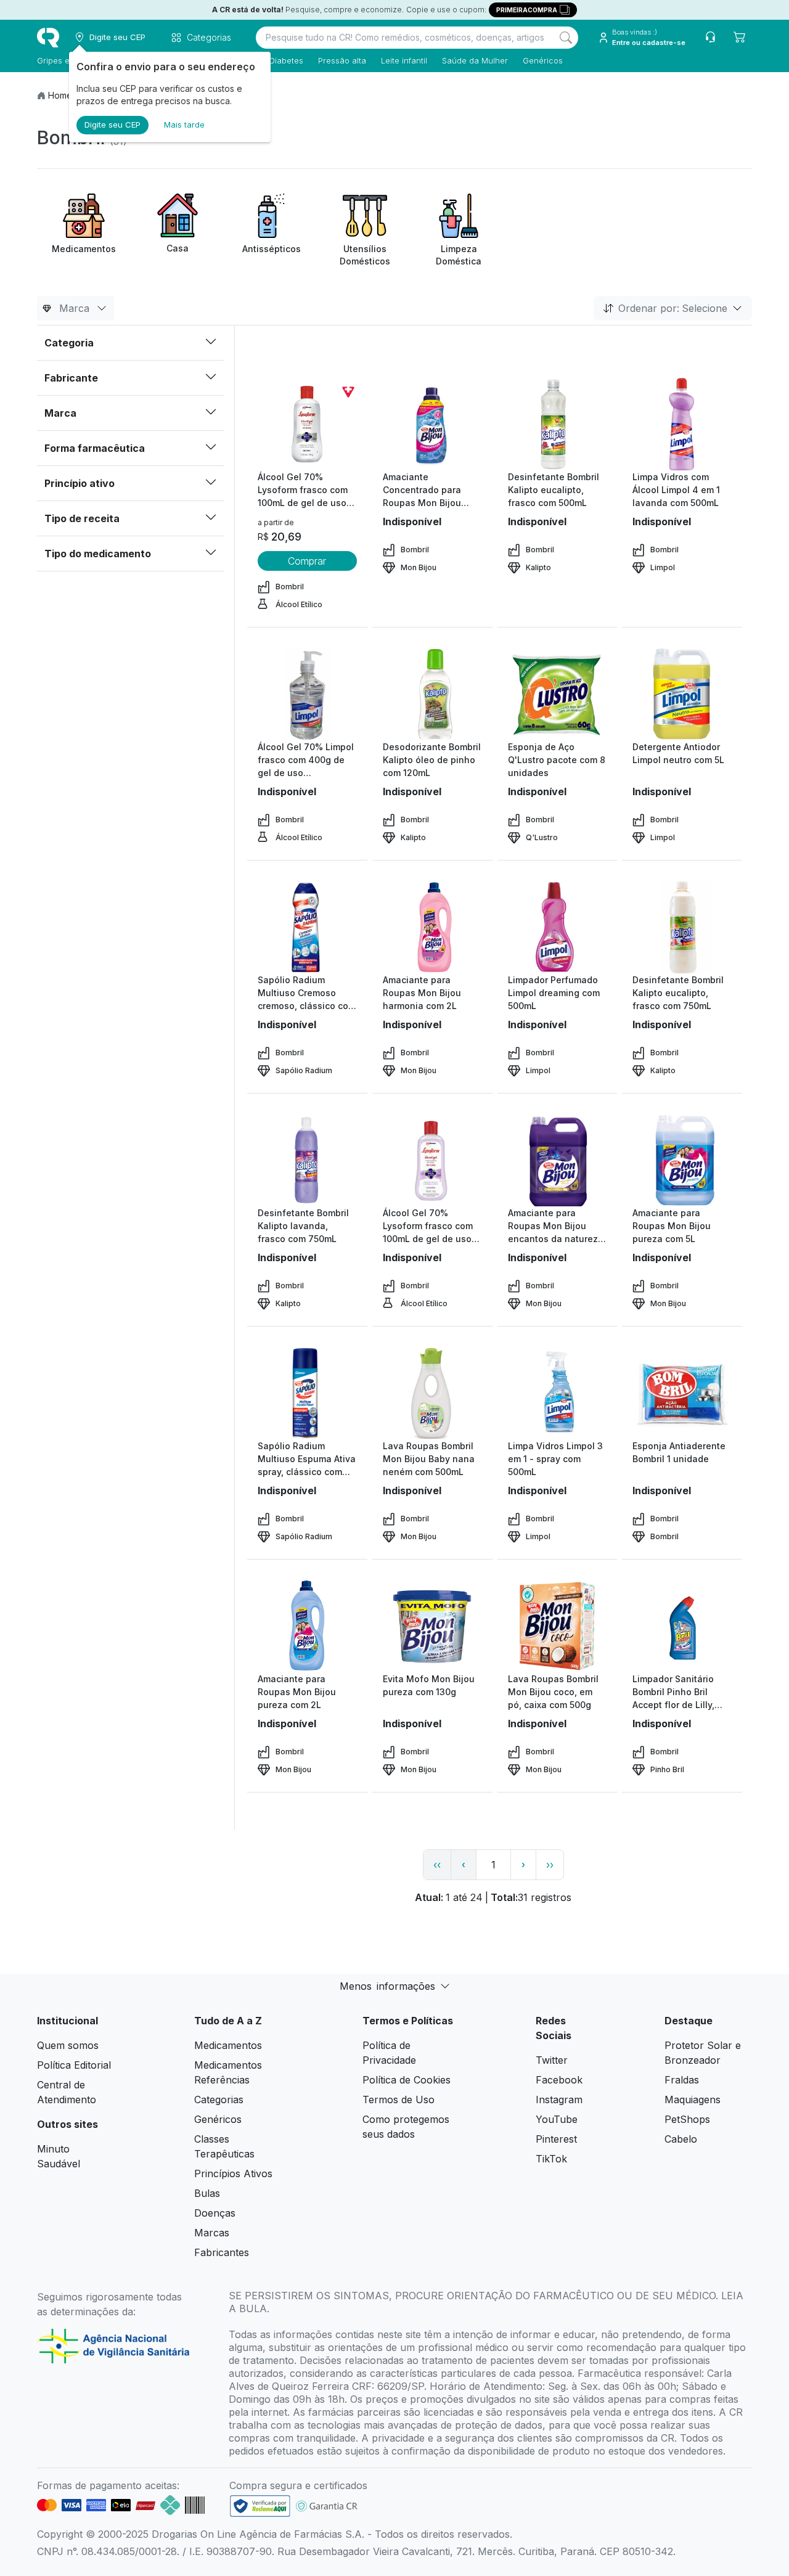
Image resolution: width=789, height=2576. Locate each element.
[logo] (48, 38)
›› (550, 1865)
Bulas (207, 2193)
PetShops (687, 2119)
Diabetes (286, 60)
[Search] (566, 38)
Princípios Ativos (233, 2173)
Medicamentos (228, 2045)
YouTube (557, 2119)
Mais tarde (184, 125)
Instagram (559, 2100)
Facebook (559, 2080)
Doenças (215, 2213)
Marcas (212, 2233)
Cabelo (681, 2139)
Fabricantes (222, 2252)
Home (60, 95)
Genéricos (543, 60)
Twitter (552, 2060)
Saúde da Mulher (475, 60)
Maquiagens (693, 2100)
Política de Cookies (407, 2080)
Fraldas (682, 2080)
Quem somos (68, 2045)
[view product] (307, 424)
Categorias (219, 2100)
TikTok (551, 2159)
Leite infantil (404, 60)
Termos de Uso (399, 2100)
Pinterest (556, 2139)
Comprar (307, 561)
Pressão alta (342, 60)
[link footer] (260, 2506)
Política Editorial (74, 2065)
